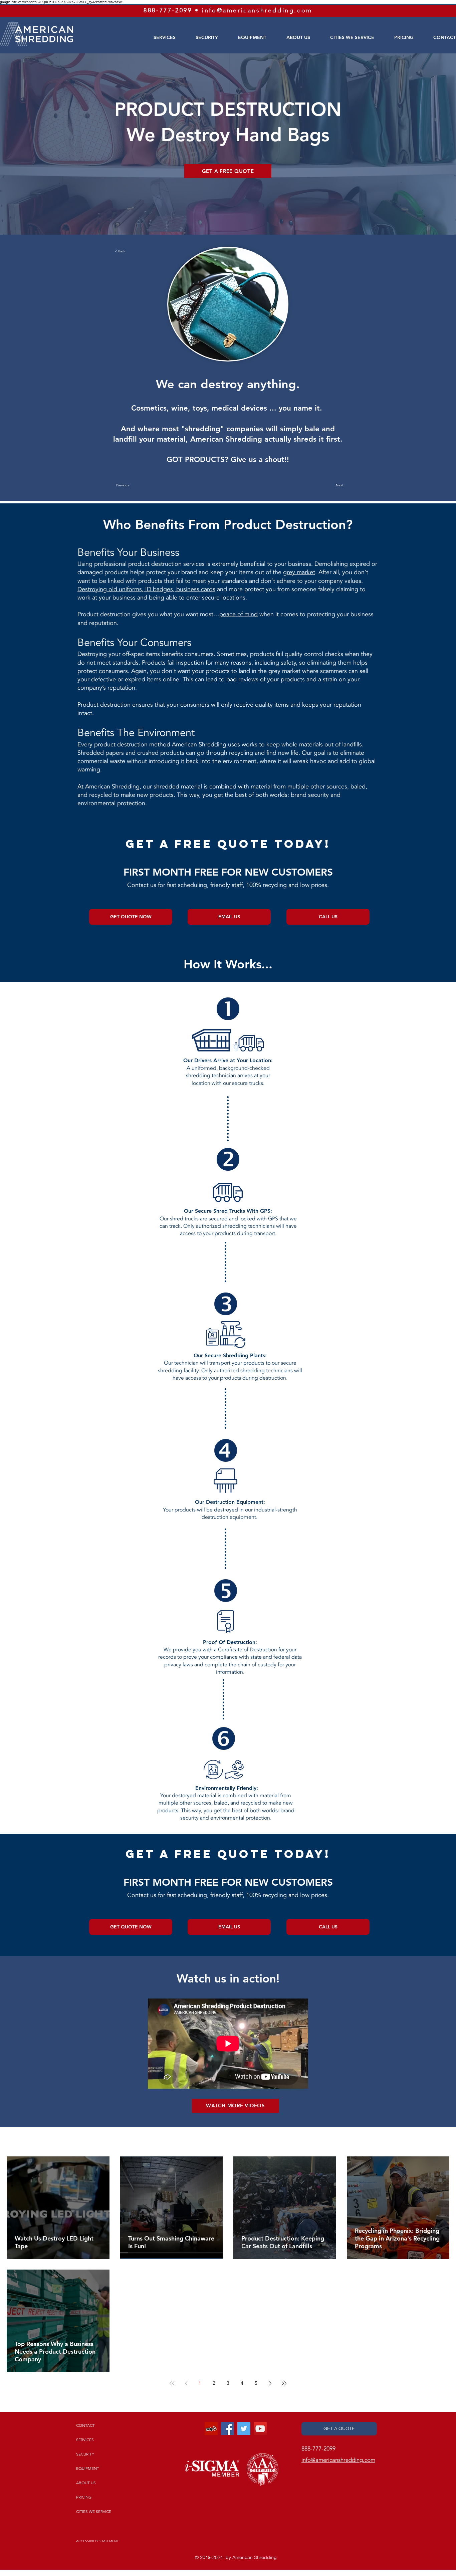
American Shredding (199, 745)
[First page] (172, 2383)
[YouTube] (260, 2429)
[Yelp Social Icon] (211, 2429)
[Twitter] (244, 2429)
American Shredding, (113, 787)
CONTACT (85, 2425)
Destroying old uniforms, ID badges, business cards (146, 589)
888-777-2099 (168, 10)
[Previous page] (186, 2383)
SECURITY (85, 2454)
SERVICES (85, 2440)
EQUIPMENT (88, 2468)
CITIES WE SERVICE (94, 2511)
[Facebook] (227, 2429)
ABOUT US (86, 2483)
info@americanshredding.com (257, 10)
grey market (299, 572)
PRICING (84, 2497)
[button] (137, 251)
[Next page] (270, 2383)
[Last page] (284, 2383)
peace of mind (239, 614)
